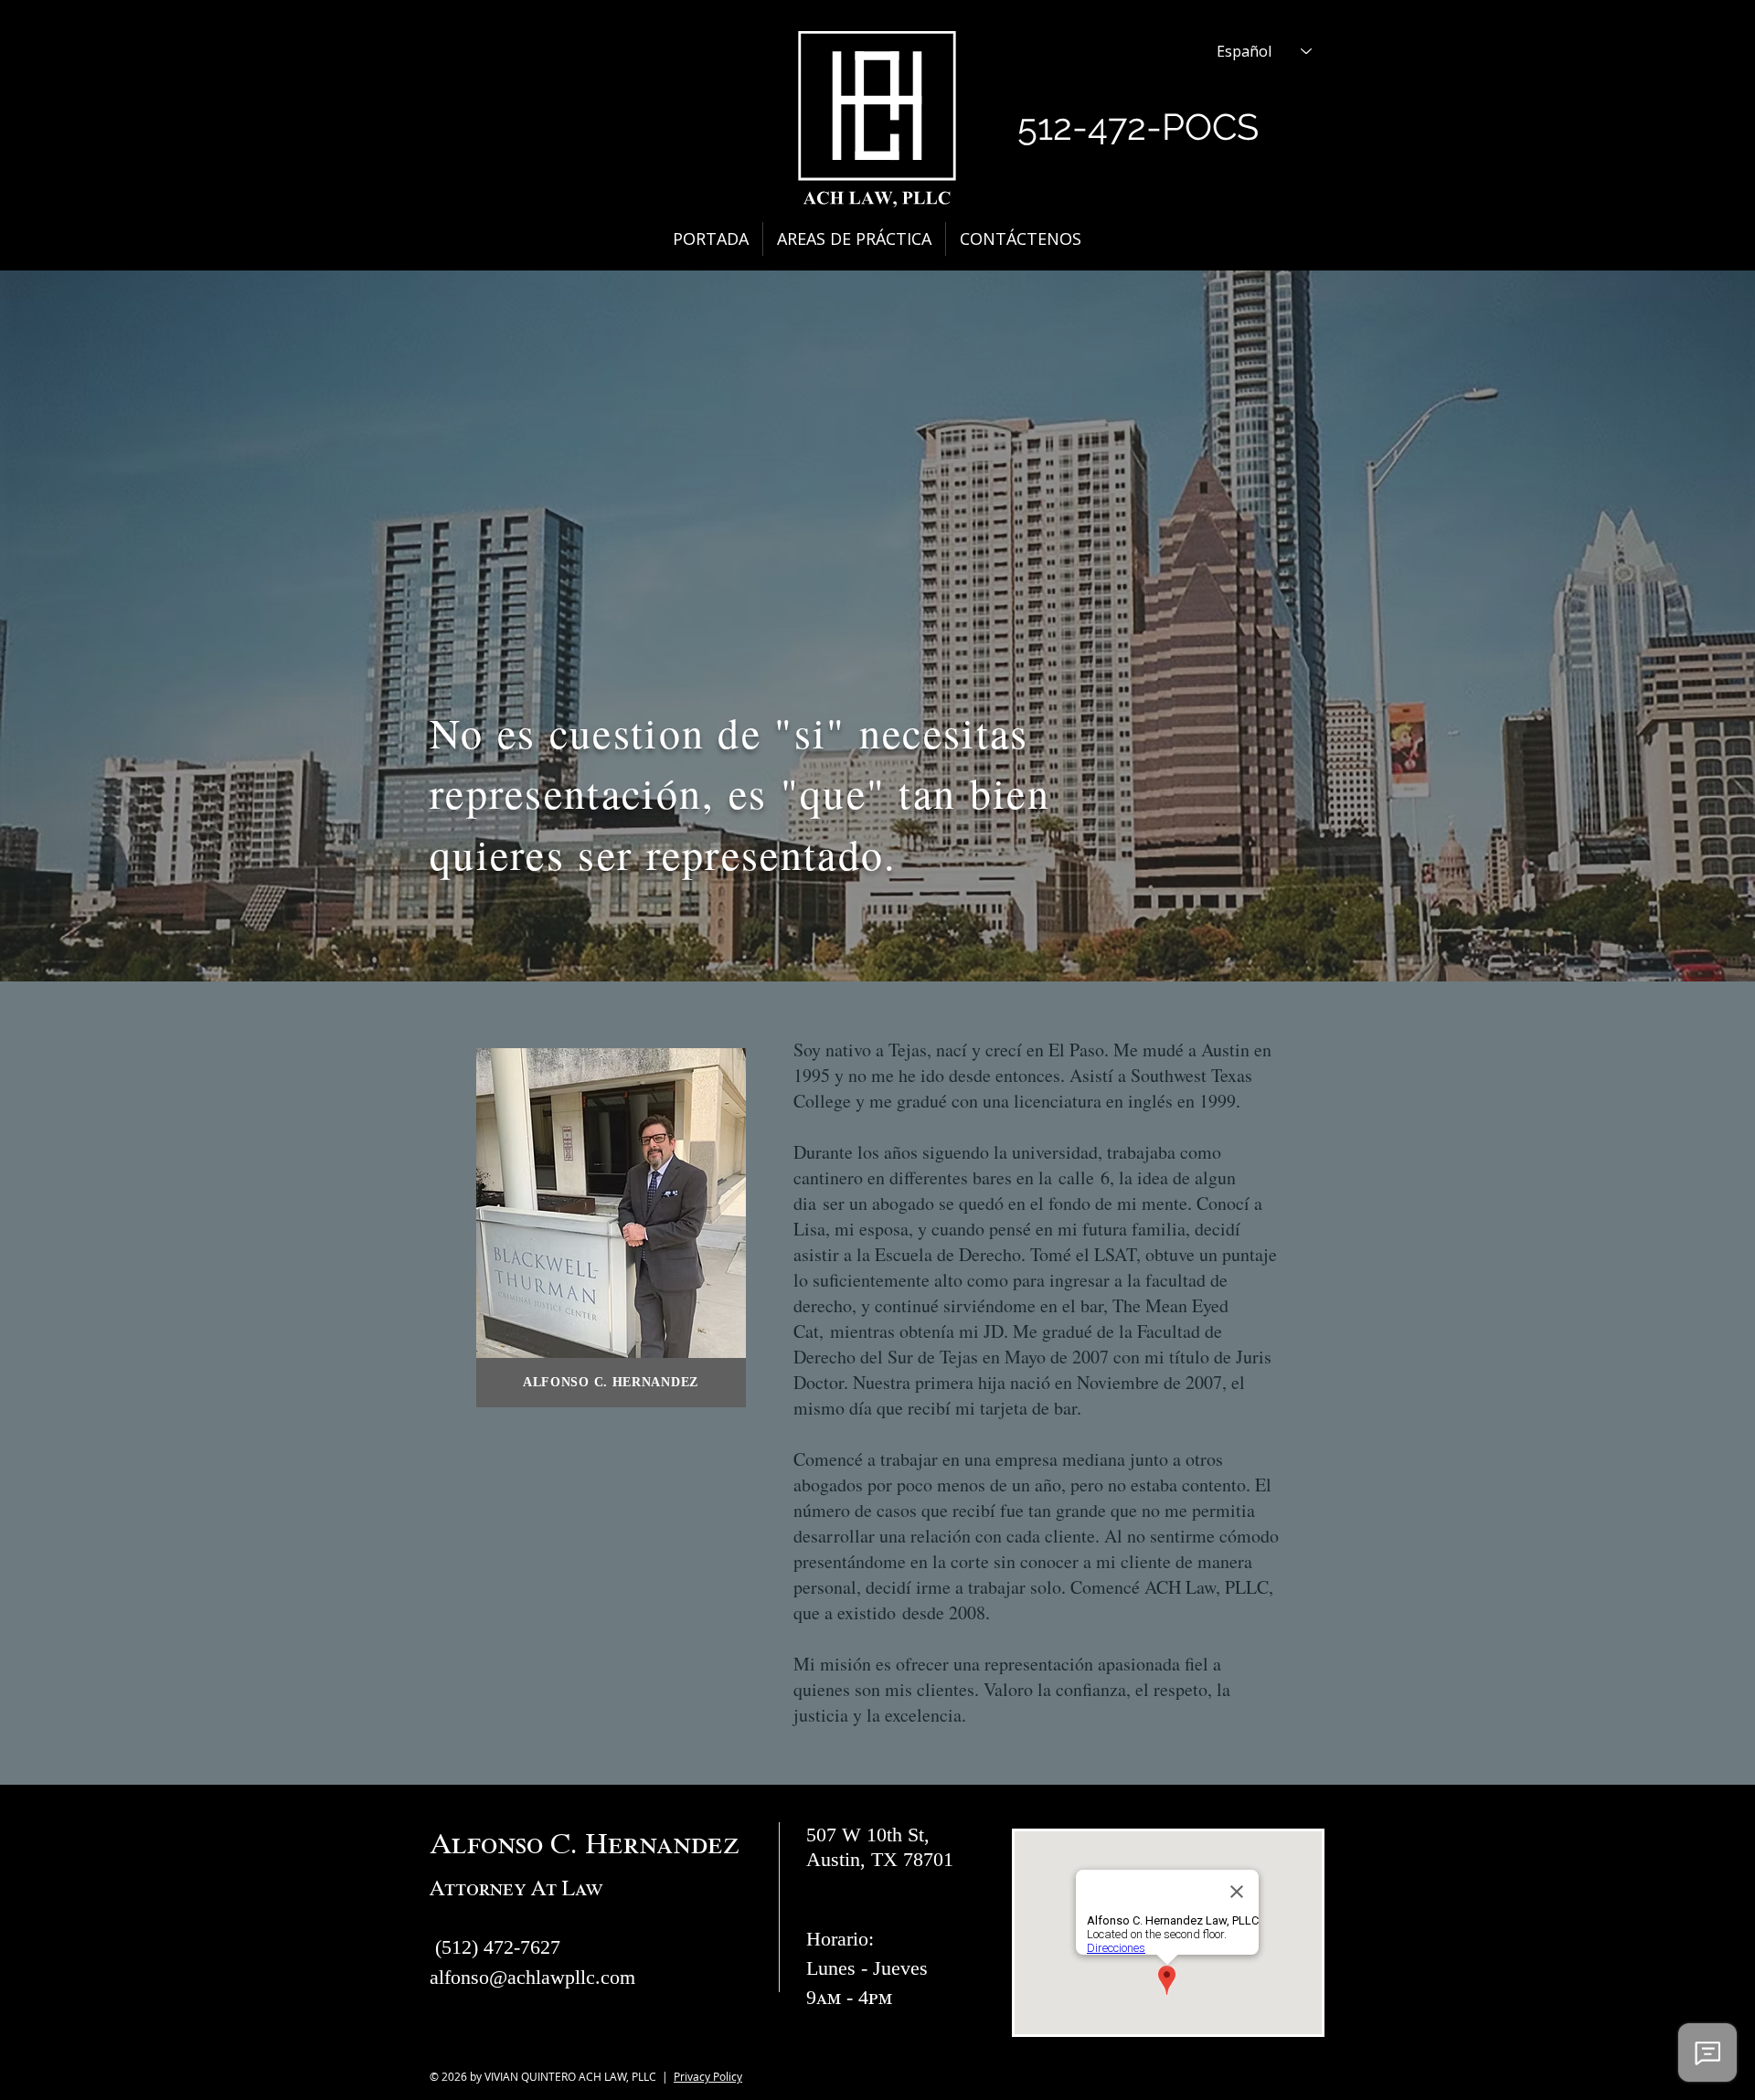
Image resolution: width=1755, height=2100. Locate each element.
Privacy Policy (708, 2076)
